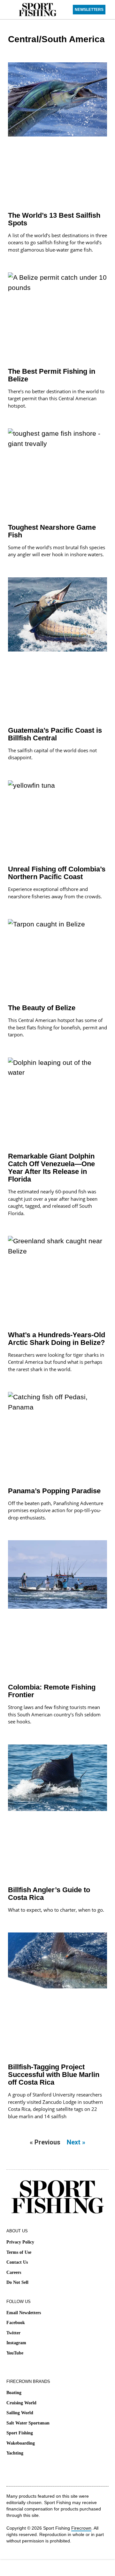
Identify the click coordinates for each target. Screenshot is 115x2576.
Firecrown (81, 2528)
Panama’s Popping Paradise (54, 1491)
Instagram (16, 2343)
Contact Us (17, 2262)
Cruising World (21, 2403)
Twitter (13, 2333)
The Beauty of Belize (42, 1008)
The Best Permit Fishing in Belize (52, 375)
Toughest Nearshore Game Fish (52, 531)
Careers (14, 2272)
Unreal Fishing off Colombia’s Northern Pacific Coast (57, 873)
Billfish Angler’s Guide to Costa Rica (49, 1894)
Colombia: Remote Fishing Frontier (52, 1691)
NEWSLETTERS (89, 10)
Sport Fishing (20, 2433)
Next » (76, 2142)
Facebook (16, 2323)
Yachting (15, 2453)
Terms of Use (19, 2252)
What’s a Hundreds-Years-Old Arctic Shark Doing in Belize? (57, 1339)
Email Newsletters (24, 2313)
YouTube (15, 2353)
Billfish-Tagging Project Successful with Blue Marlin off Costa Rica (54, 2075)
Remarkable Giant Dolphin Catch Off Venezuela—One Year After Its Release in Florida (51, 1168)
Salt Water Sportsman (28, 2423)
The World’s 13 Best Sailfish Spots (54, 219)
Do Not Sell (17, 2282)
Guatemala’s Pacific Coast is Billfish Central (55, 734)
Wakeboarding (21, 2443)
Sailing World (20, 2413)
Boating (14, 2393)
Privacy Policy (20, 2242)
